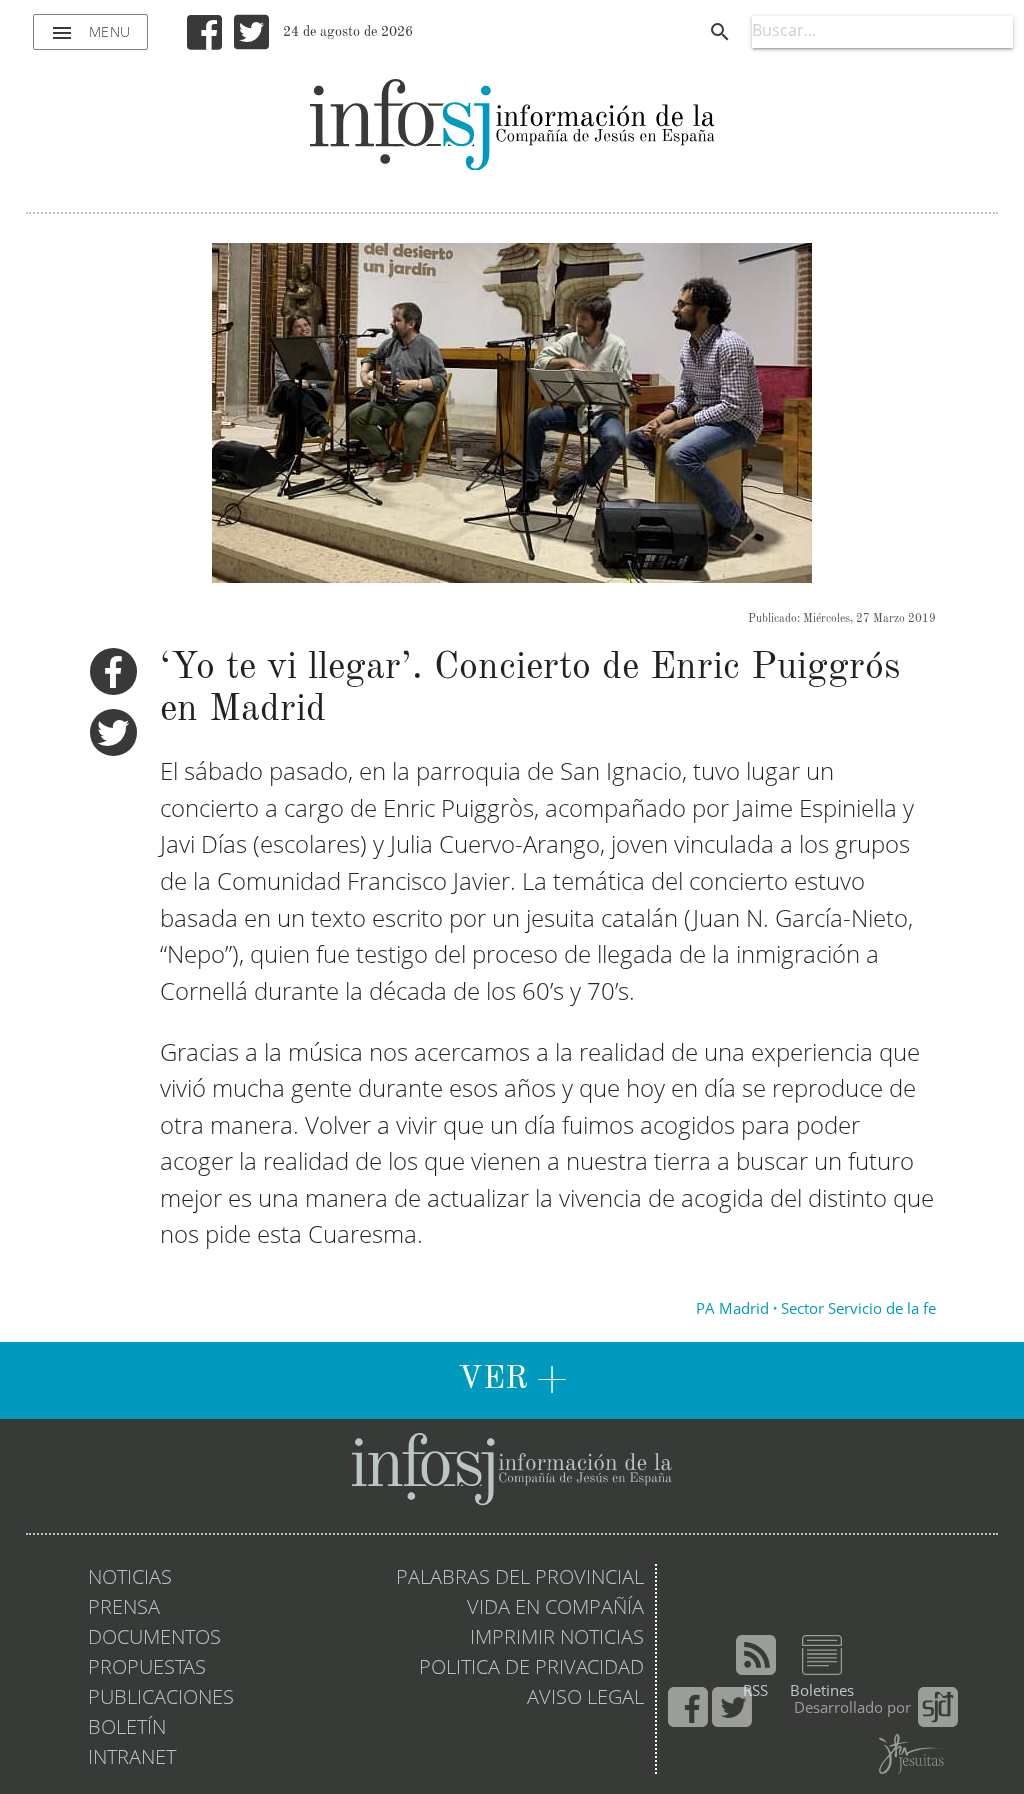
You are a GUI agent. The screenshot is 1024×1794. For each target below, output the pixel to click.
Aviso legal (585, 1699)
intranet (132, 1759)
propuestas (147, 1669)
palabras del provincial (520, 1579)
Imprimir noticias (557, 1639)
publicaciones (161, 1699)
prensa (124, 1609)
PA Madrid (732, 1310)
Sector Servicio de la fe (858, 1310)
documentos (154, 1639)
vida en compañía (555, 1609)
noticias (130, 1579)
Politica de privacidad (531, 1669)
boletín (127, 1729)
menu (90, 33)
